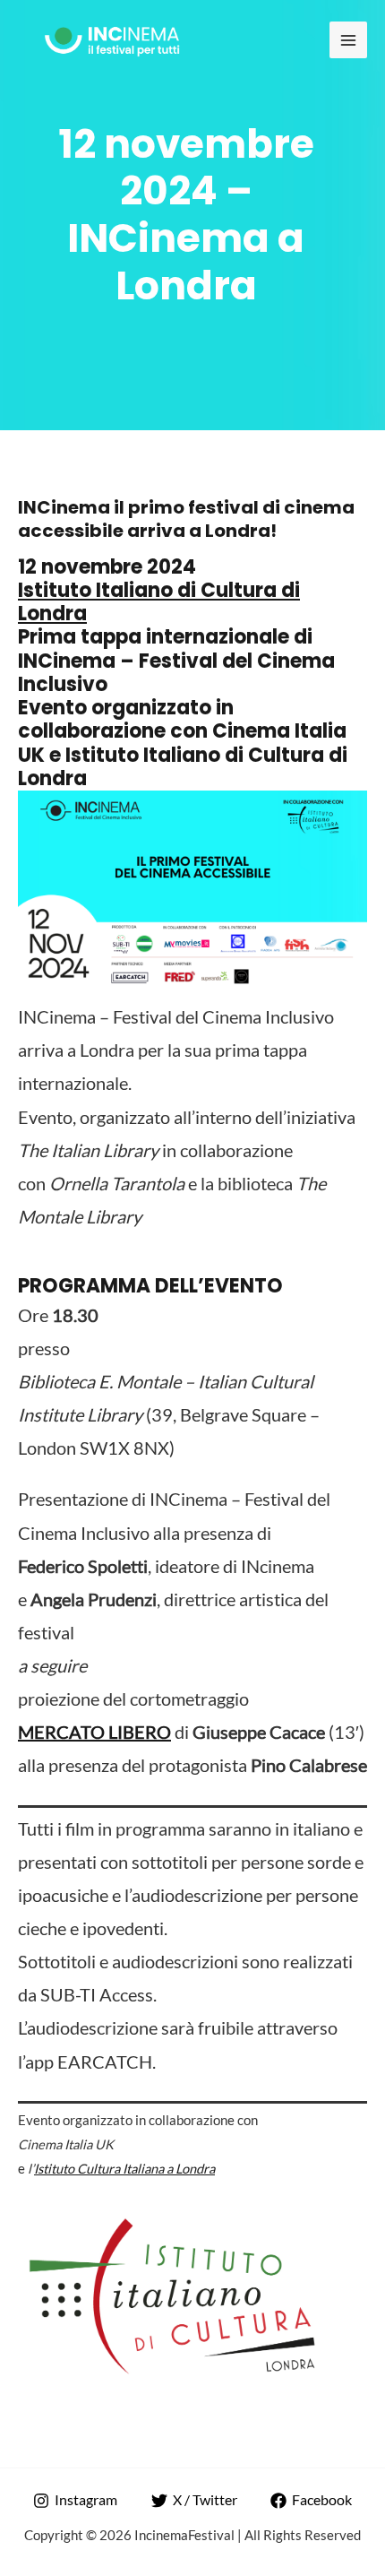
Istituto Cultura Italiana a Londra (124, 2169)
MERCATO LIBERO (94, 1732)
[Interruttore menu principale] (348, 40)
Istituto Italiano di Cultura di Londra (159, 602)
